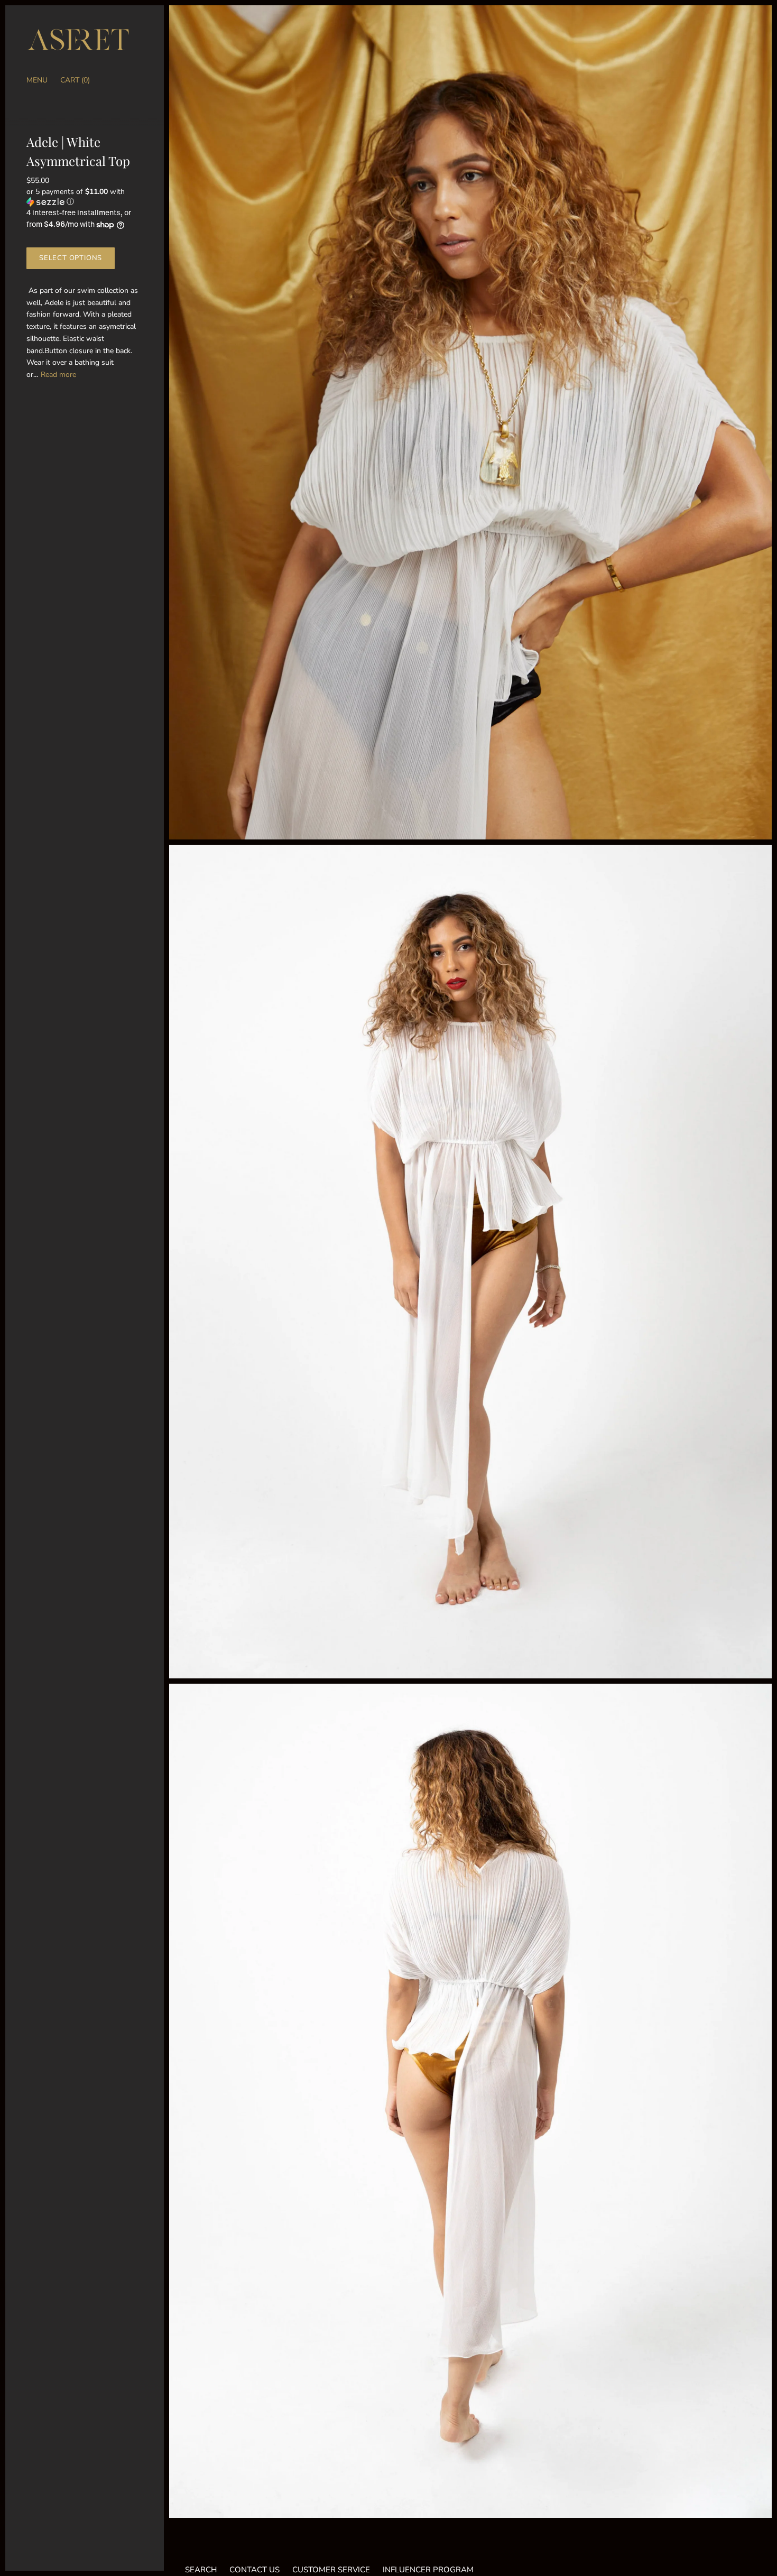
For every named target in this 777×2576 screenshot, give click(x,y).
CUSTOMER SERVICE (331, 2570)
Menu (37, 80)
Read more (58, 375)
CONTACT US (255, 2570)
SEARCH (201, 2570)
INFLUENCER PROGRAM (428, 2570)
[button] (85, 197)
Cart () (75, 80)
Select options (71, 258)
